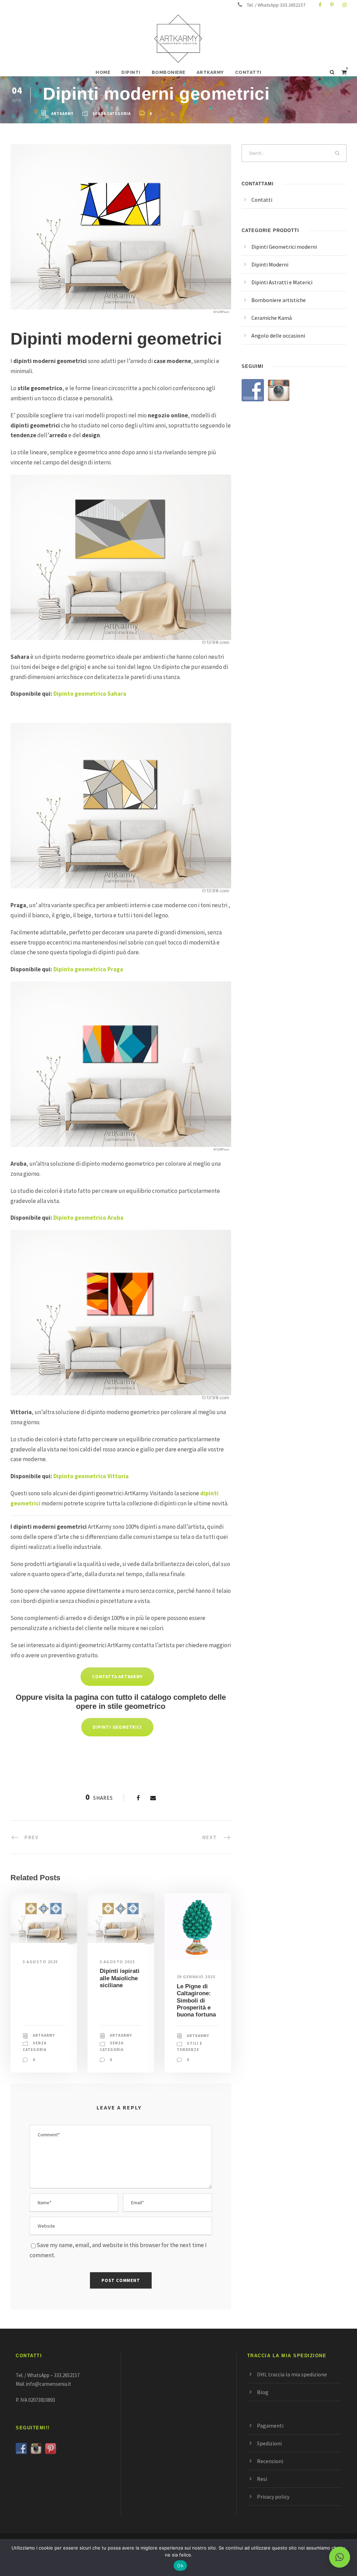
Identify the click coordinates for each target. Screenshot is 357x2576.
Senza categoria (112, 114)
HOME (103, 72)
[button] (340, 2557)
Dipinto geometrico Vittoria (91, 1476)
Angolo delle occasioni (278, 336)
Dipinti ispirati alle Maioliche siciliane (120, 1978)
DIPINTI (131, 72)
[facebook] (320, 5)
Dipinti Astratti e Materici (282, 282)
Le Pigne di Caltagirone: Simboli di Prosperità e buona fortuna (196, 2001)
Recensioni (270, 2461)
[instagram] (344, 5)
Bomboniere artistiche (279, 300)
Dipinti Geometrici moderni (284, 247)
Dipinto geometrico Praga (88, 969)
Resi (262, 2479)
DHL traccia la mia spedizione (292, 2374)
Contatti (262, 200)
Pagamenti (270, 2425)
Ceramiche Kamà (272, 318)
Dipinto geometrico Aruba (88, 1218)
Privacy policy (273, 2497)
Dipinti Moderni (270, 264)
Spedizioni (269, 2443)
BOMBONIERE (169, 72)
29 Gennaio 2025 (196, 1977)
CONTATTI (248, 72)
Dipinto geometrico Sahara (90, 694)
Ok (180, 2566)
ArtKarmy (62, 114)
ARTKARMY (210, 72)
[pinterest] (332, 5)
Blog (263, 2392)
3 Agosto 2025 (40, 1962)
